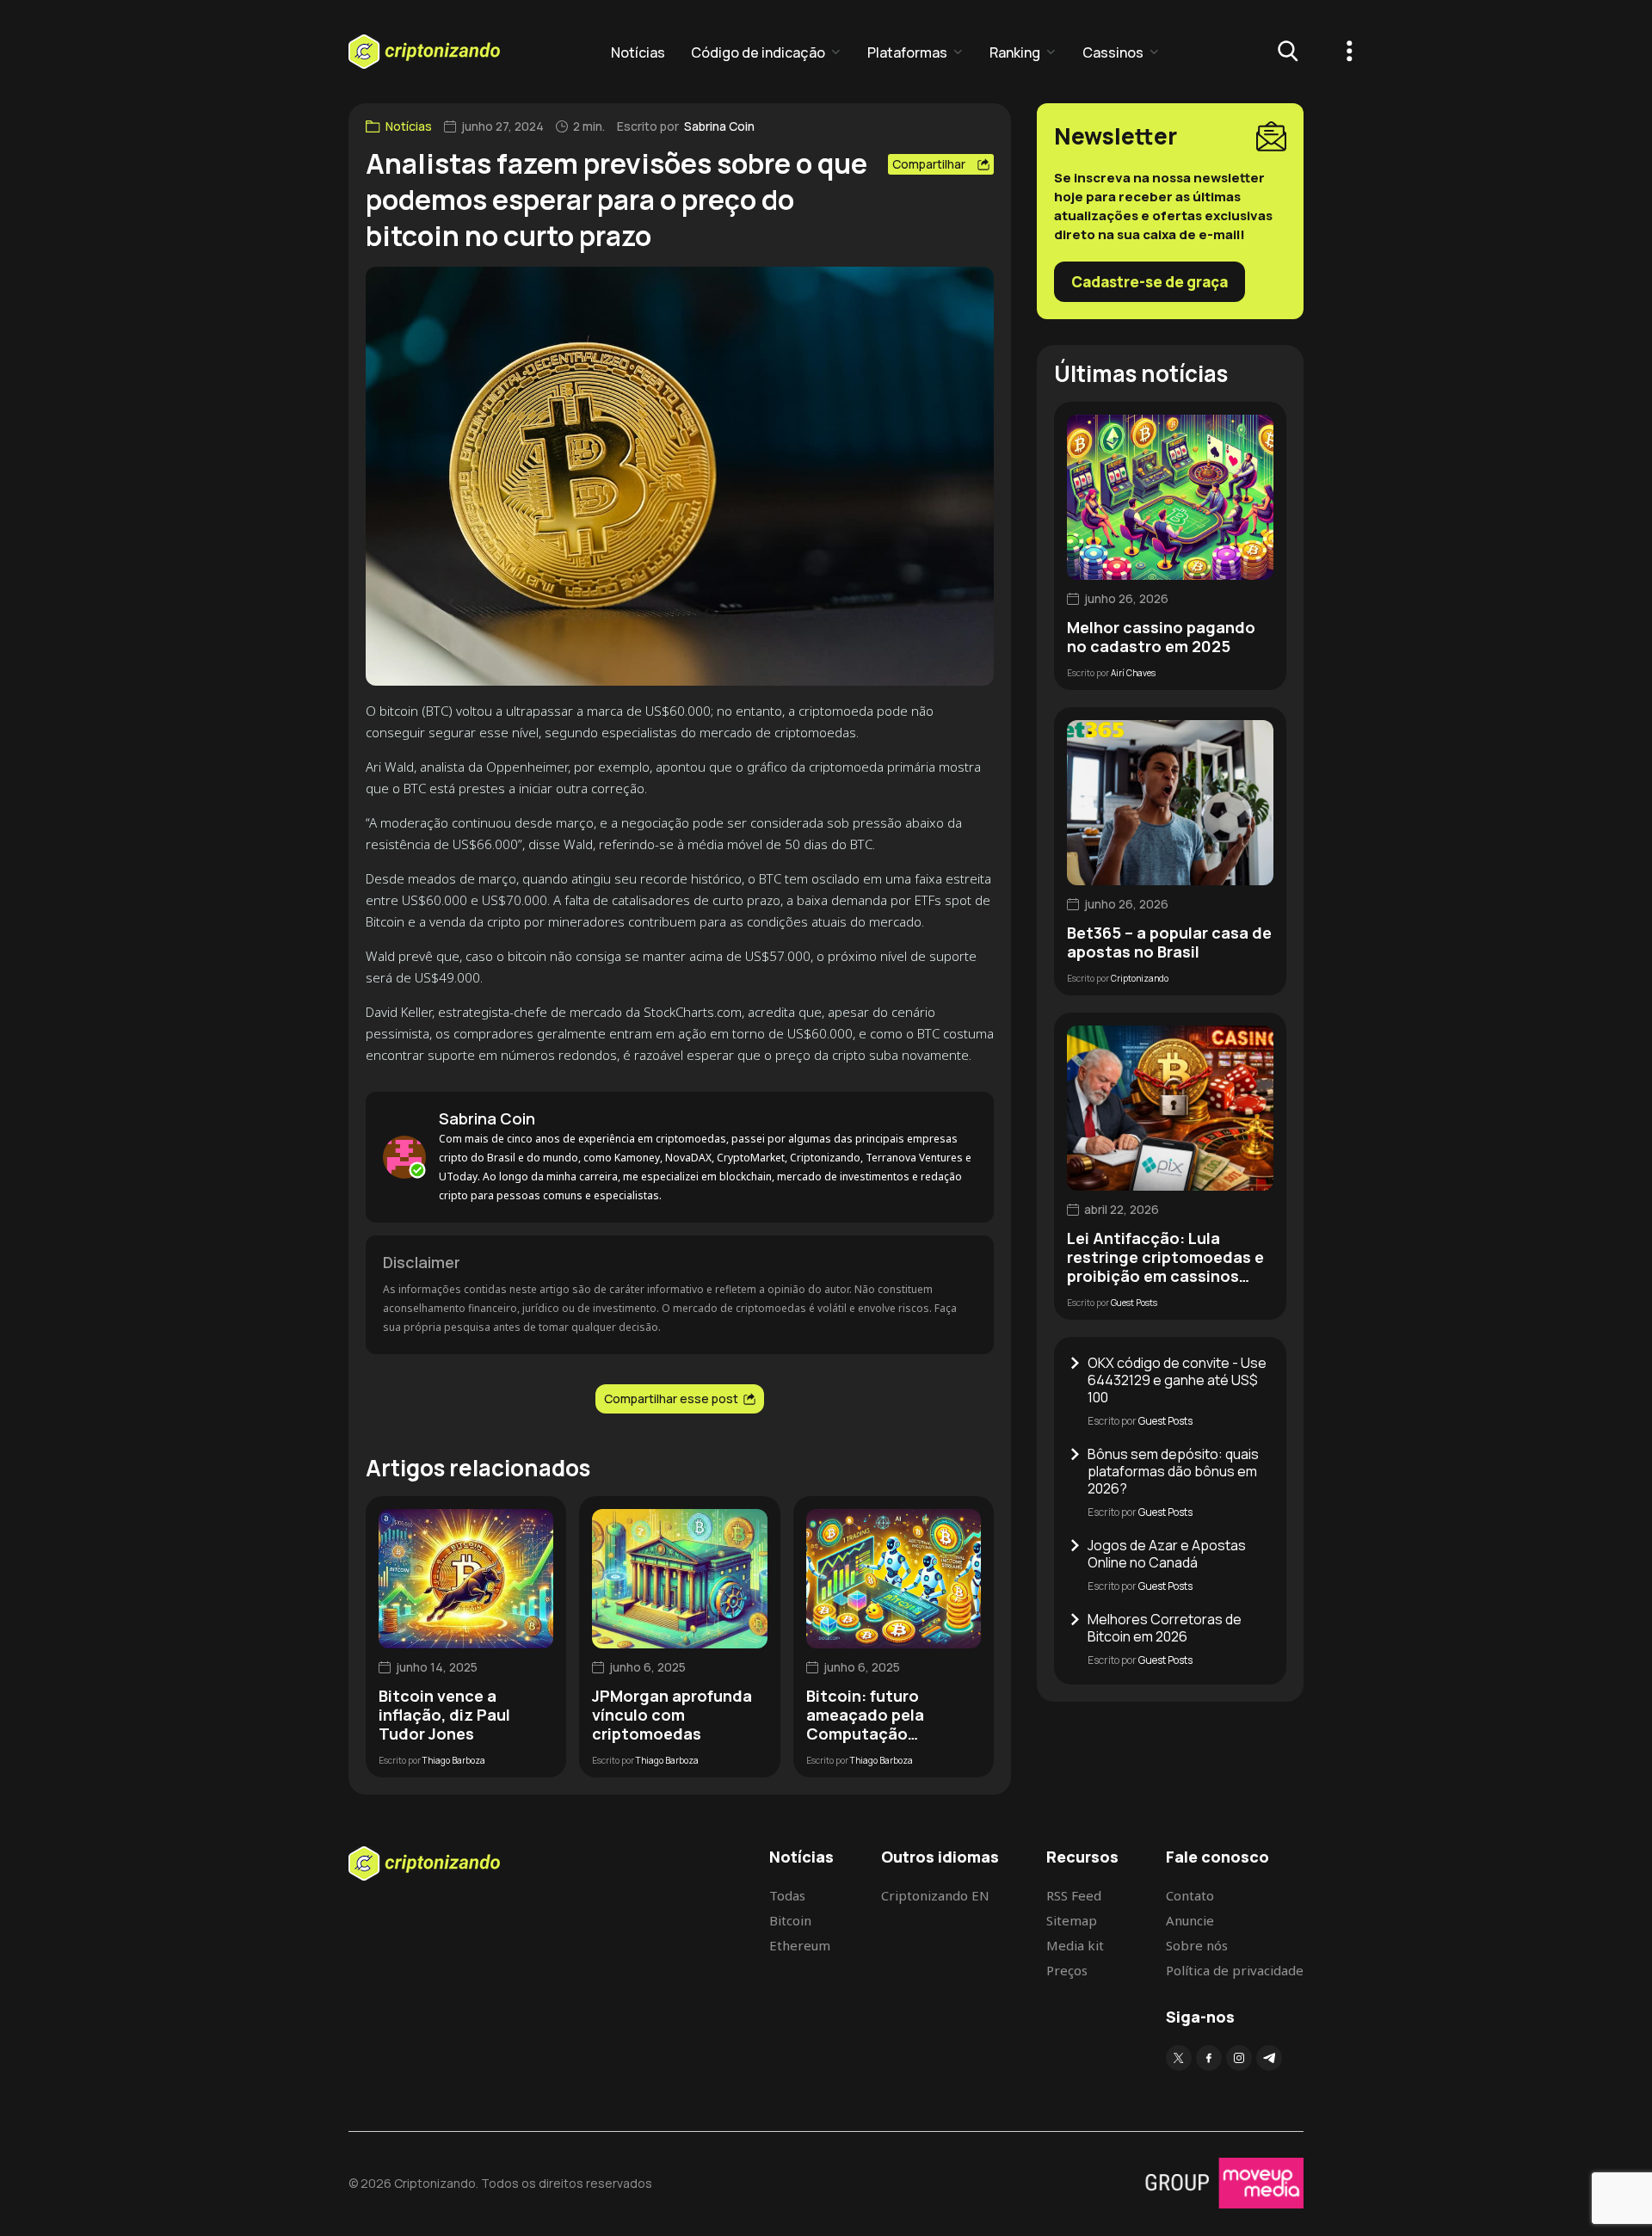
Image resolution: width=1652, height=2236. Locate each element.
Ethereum (800, 1945)
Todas (787, 1895)
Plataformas (907, 52)
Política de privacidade (1235, 1970)
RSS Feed (1074, 1895)
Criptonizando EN (935, 1895)
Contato (1190, 1895)
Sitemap (1072, 1920)
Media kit (1075, 1945)
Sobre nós (1197, 1945)
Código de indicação (758, 52)
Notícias (638, 52)
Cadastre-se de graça (1150, 282)
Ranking (1015, 52)
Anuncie (1190, 1920)
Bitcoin (790, 1920)
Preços (1067, 1970)
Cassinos (1113, 52)
